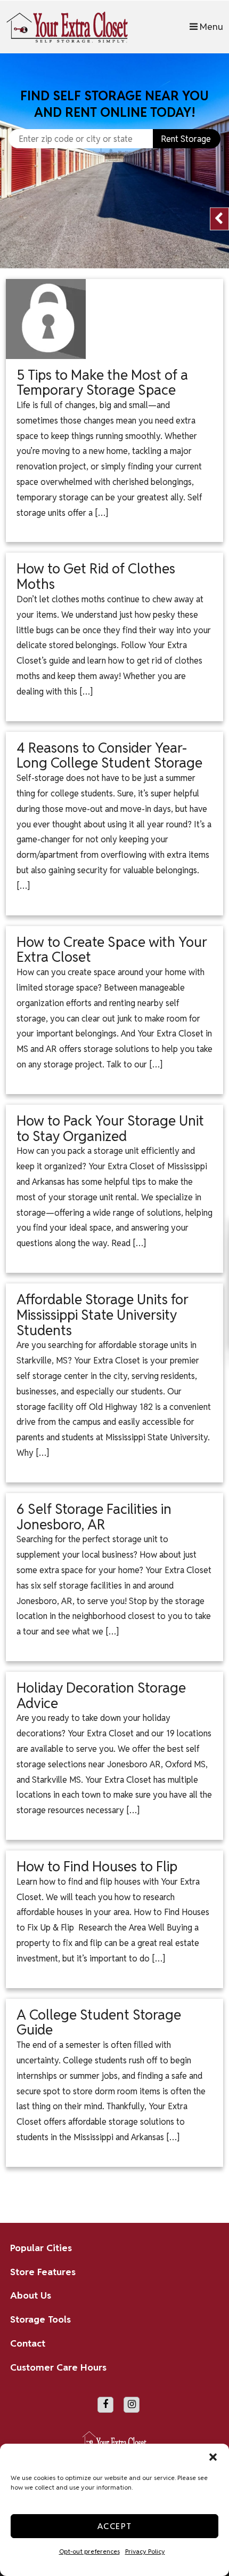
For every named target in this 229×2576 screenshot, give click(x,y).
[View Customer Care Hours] (203, 2367)
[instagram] (132, 2405)
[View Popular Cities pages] (203, 2248)
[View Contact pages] (203, 2343)
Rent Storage (186, 139)
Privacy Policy (145, 2551)
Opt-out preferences (89, 2551)
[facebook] (105, 2405)
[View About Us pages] (203, 2296)
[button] (213, 2457)
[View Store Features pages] (203, 2272)
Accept (115, 2526)
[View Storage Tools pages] (203, 2320)
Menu (210, 26)
